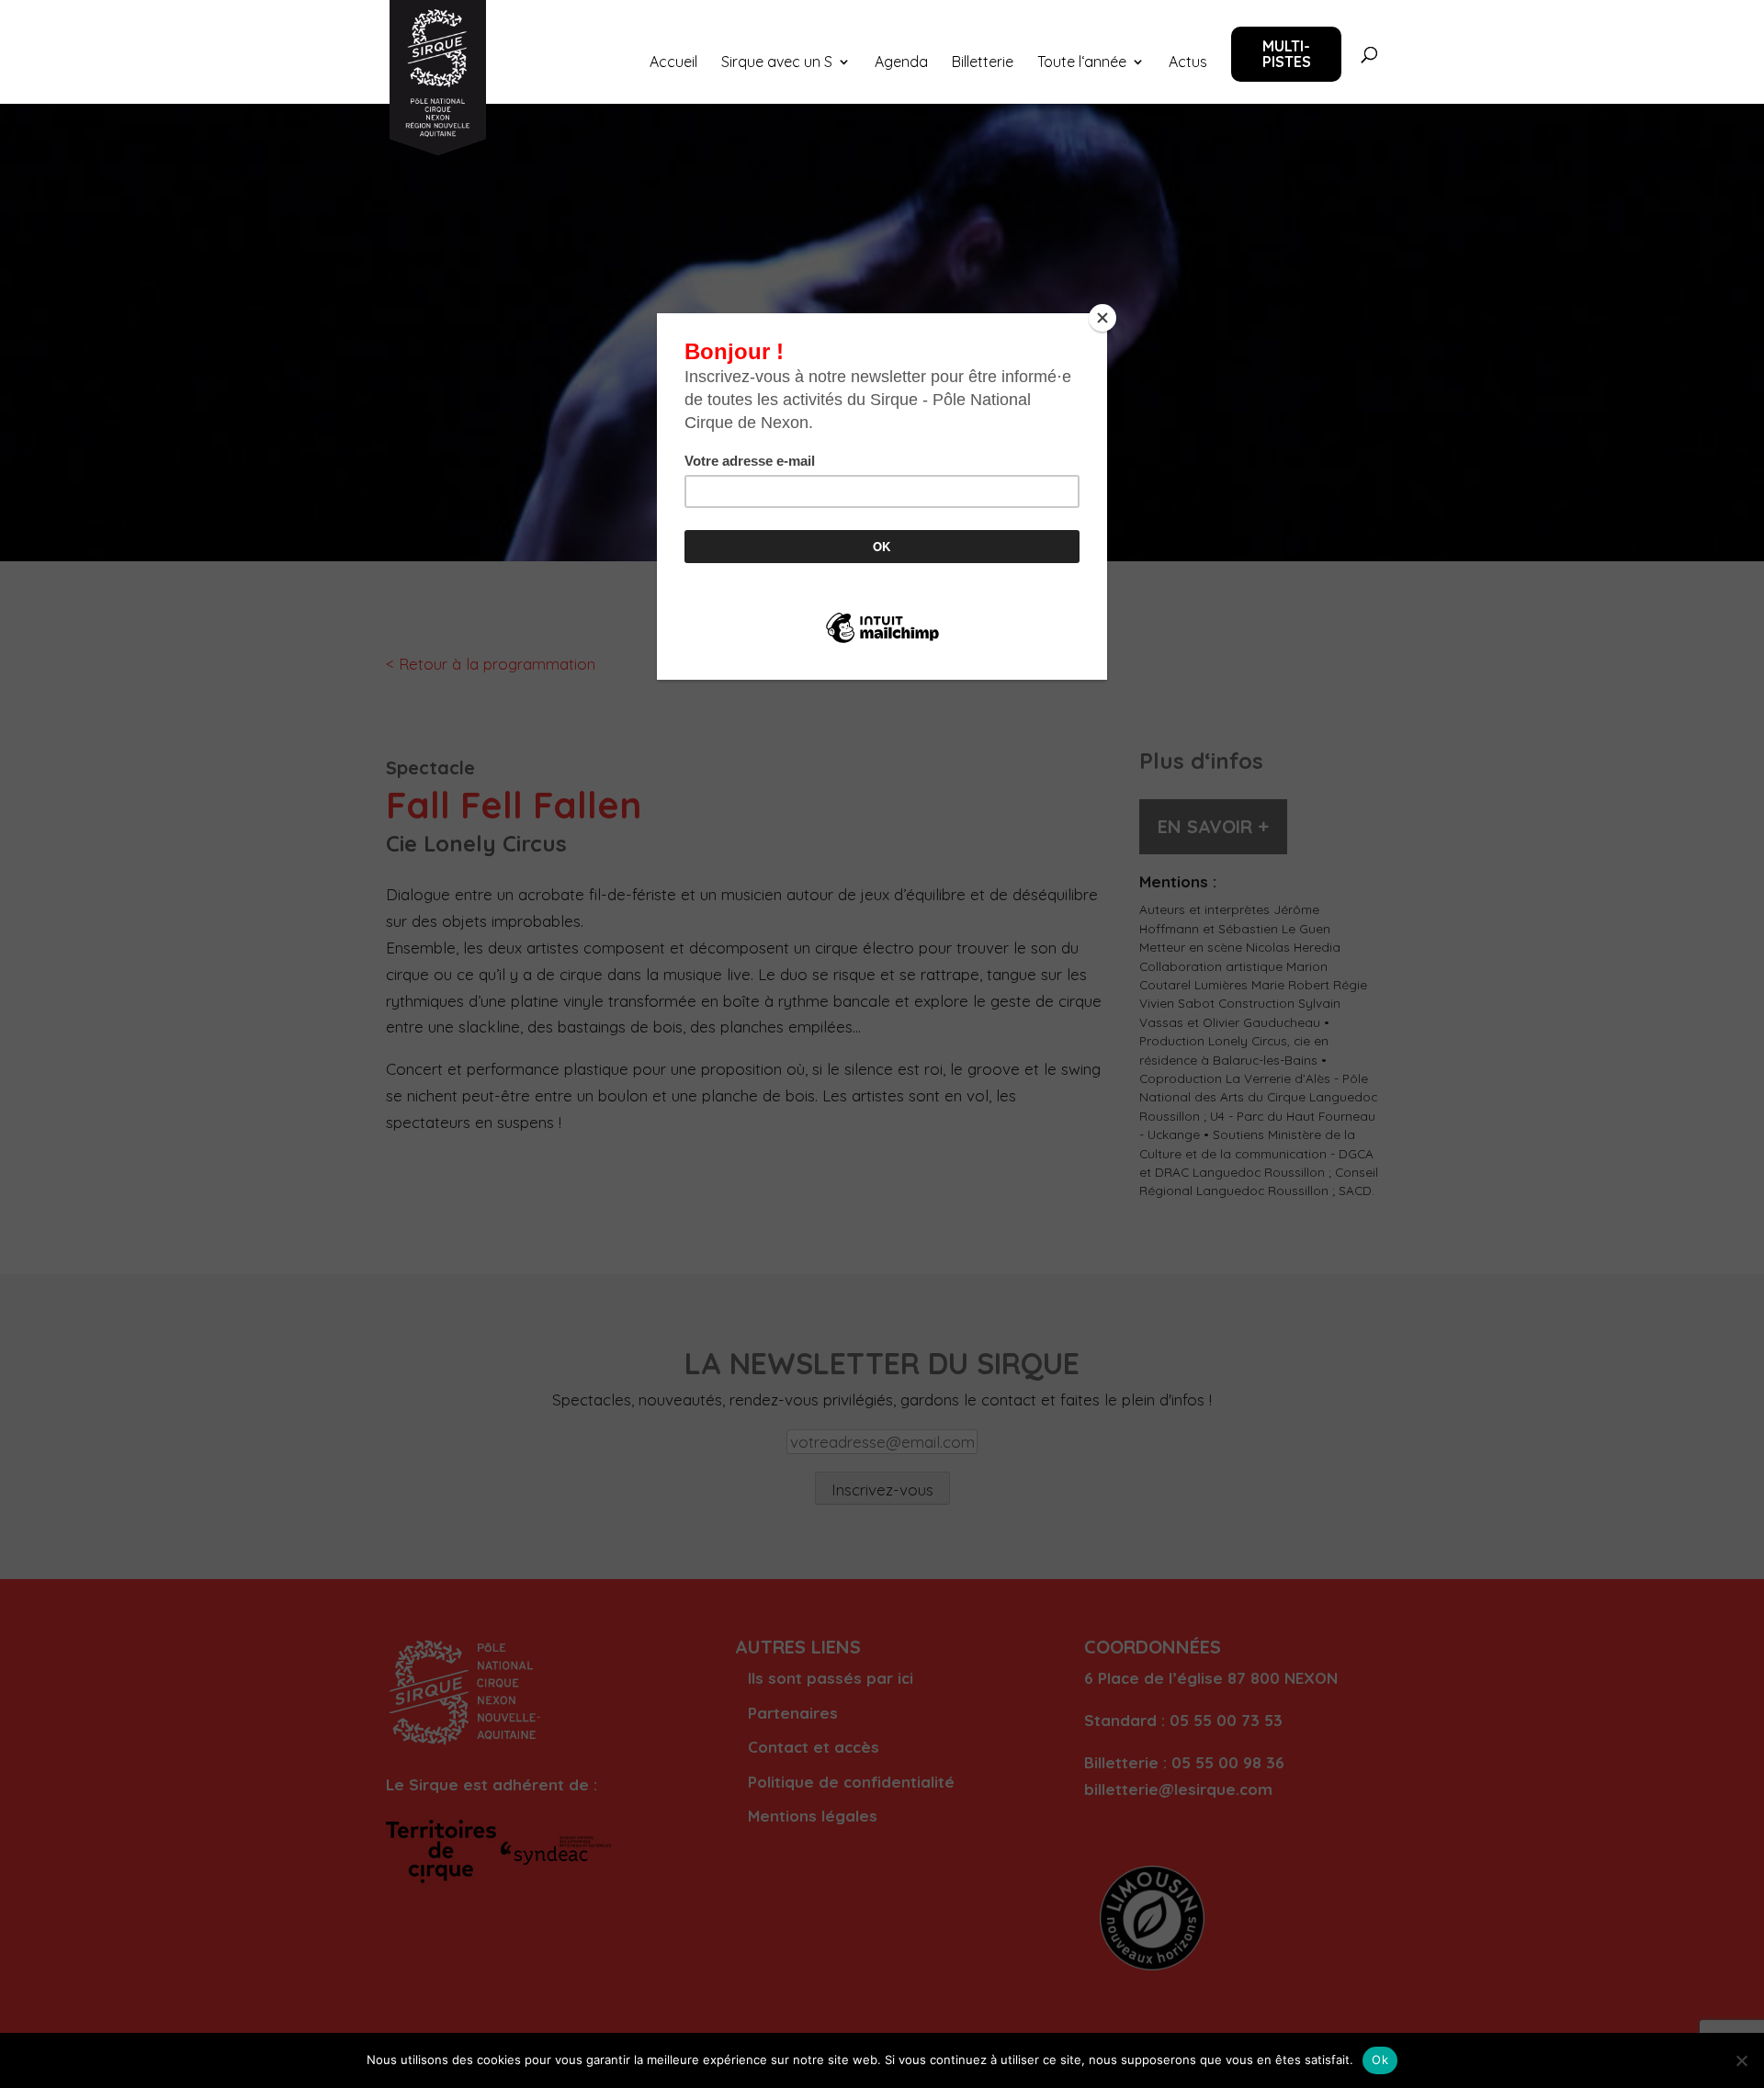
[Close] (1102, 318)
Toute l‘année (1082, 63)
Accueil (673, 63)
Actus (1188, 63)
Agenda (901, 63)
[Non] (1741, 2060)
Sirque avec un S (777, 63)
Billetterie (983, 63)
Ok (1380, 2060)
